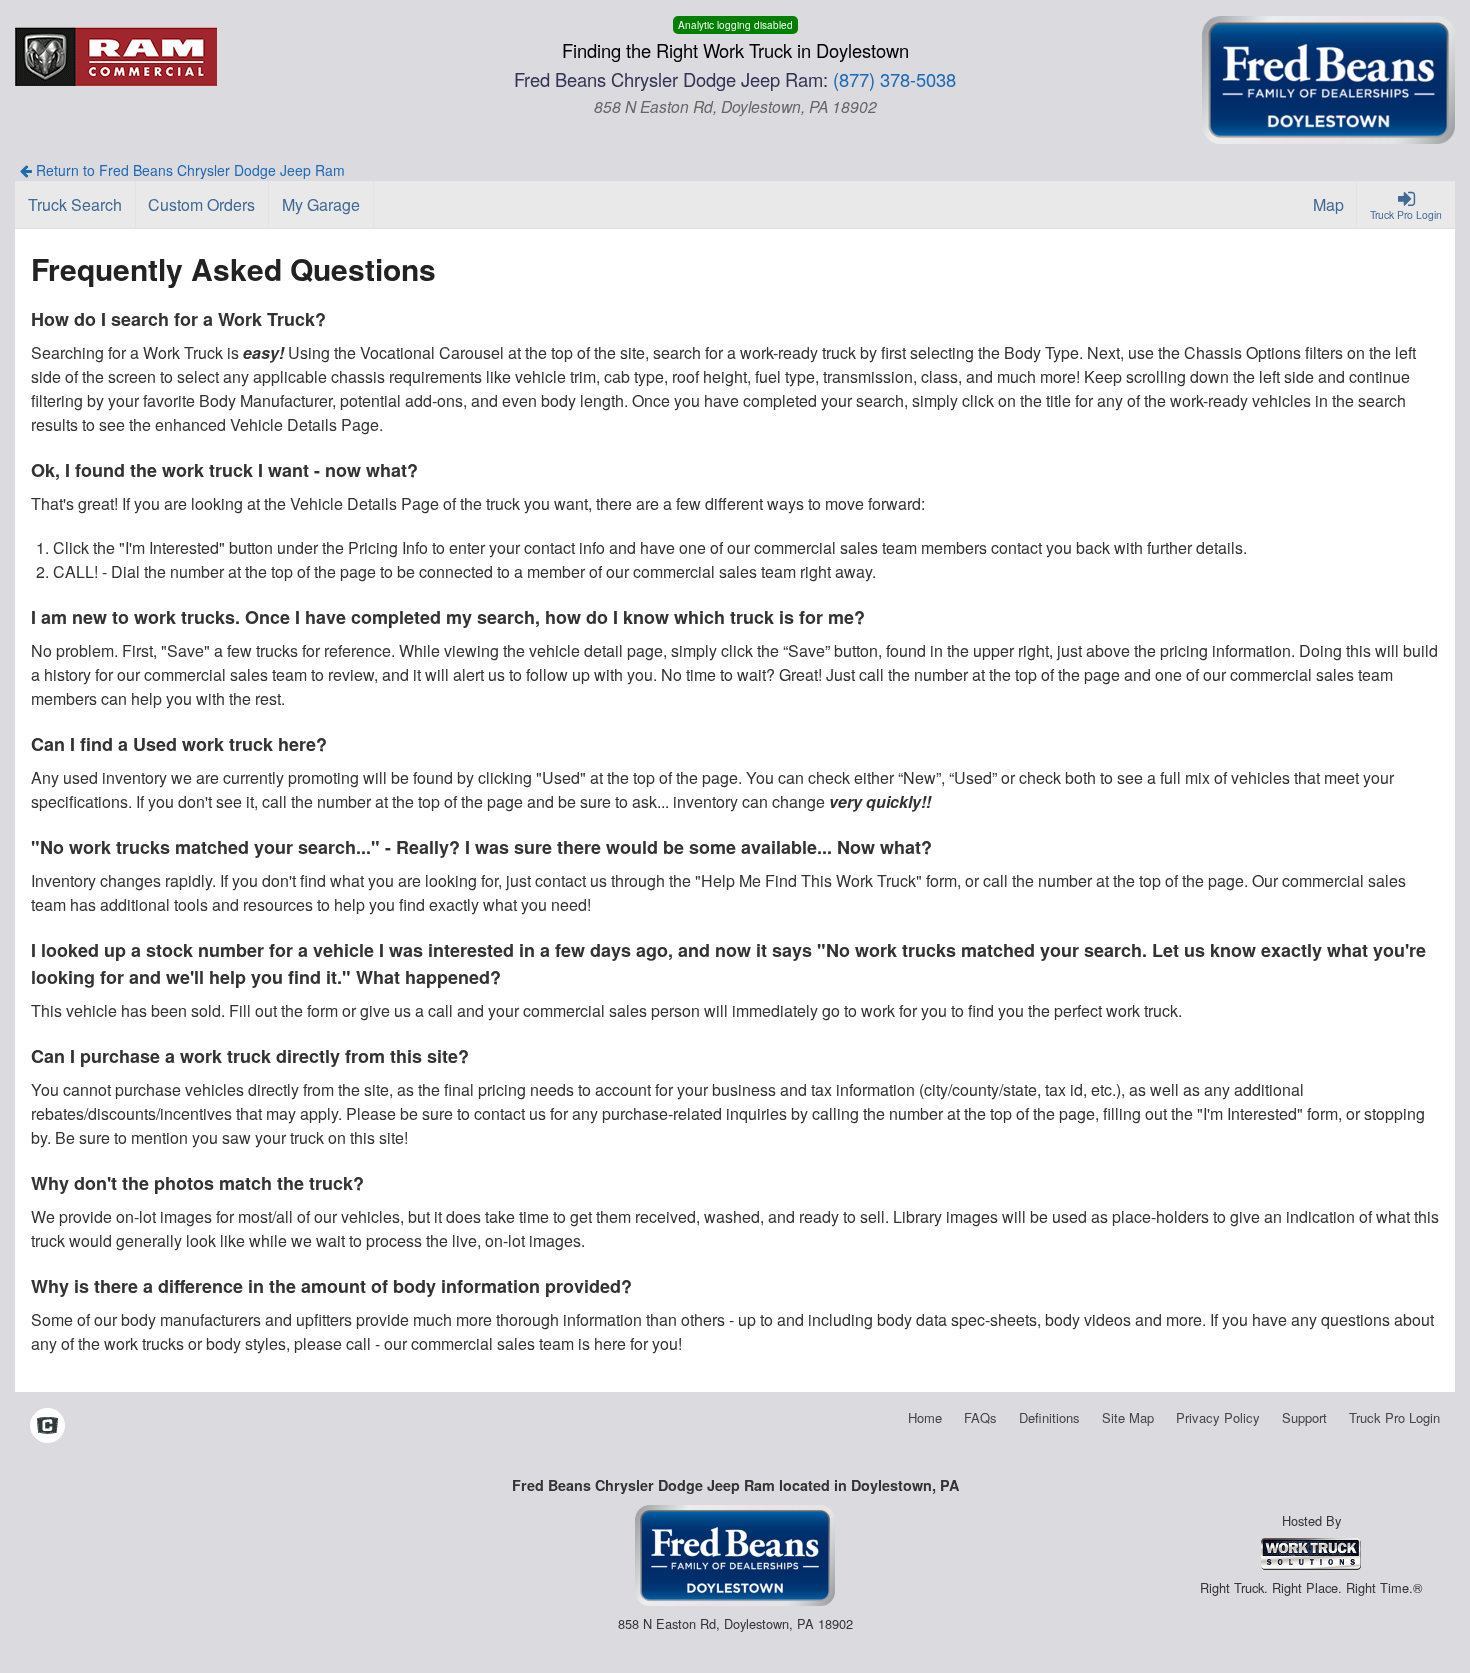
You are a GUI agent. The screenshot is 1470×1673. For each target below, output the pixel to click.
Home (925, 1417)
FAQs (980, 1417)
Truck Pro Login (1394, 1417)
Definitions (1049, 1417)
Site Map (1128, 1417)
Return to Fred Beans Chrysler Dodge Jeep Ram (188, 170)
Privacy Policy (1218, 1417)
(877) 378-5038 (894, 79)
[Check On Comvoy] (47, 1427)
